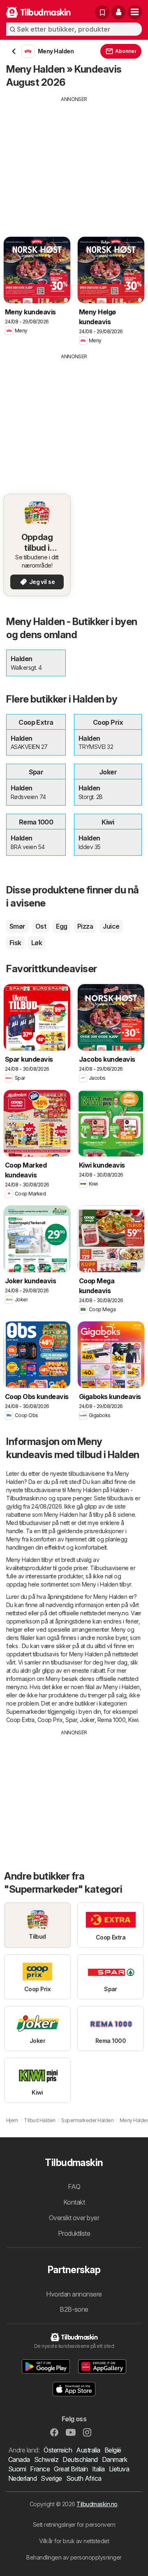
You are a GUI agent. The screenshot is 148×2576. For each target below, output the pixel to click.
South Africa (84, 2478)
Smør (17, 926)
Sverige (51, 2478)
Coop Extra (20, 1720)
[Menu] (135, 12)
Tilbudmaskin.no (97, 2504)
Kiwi (133, 1720)
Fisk (15, 943)
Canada (19, 2459)
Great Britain (71, 2469)
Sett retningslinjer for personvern (74, 2524)
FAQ (74, 2187)
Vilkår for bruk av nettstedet (74, 2541)
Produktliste (74, 2233)
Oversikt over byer (74, 2218)
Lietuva (119, 2469)
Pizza (85, 926)
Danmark (114, 2459)
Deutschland (80, 2459)
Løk (37, 943)
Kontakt (74, 2202)
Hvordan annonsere (74, 2294)
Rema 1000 (111, 1720)
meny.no (118, 1613)
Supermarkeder (26, 1712)
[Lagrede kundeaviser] (102, 12)
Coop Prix (50, 1720)
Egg (61, 926)
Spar (71, 1720)
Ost (41, 926)
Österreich (58, 2450)
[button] (118, 12)
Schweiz (46, 2459)
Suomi (17, 2469)
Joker (87, 1720)
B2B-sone (74, 2309)
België (113, 2450)
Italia (98, 2469)
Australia (88, 2450)
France (40, 2469)
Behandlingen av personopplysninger (74, 2557)
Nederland (22, 2478)
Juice (111, 926)
